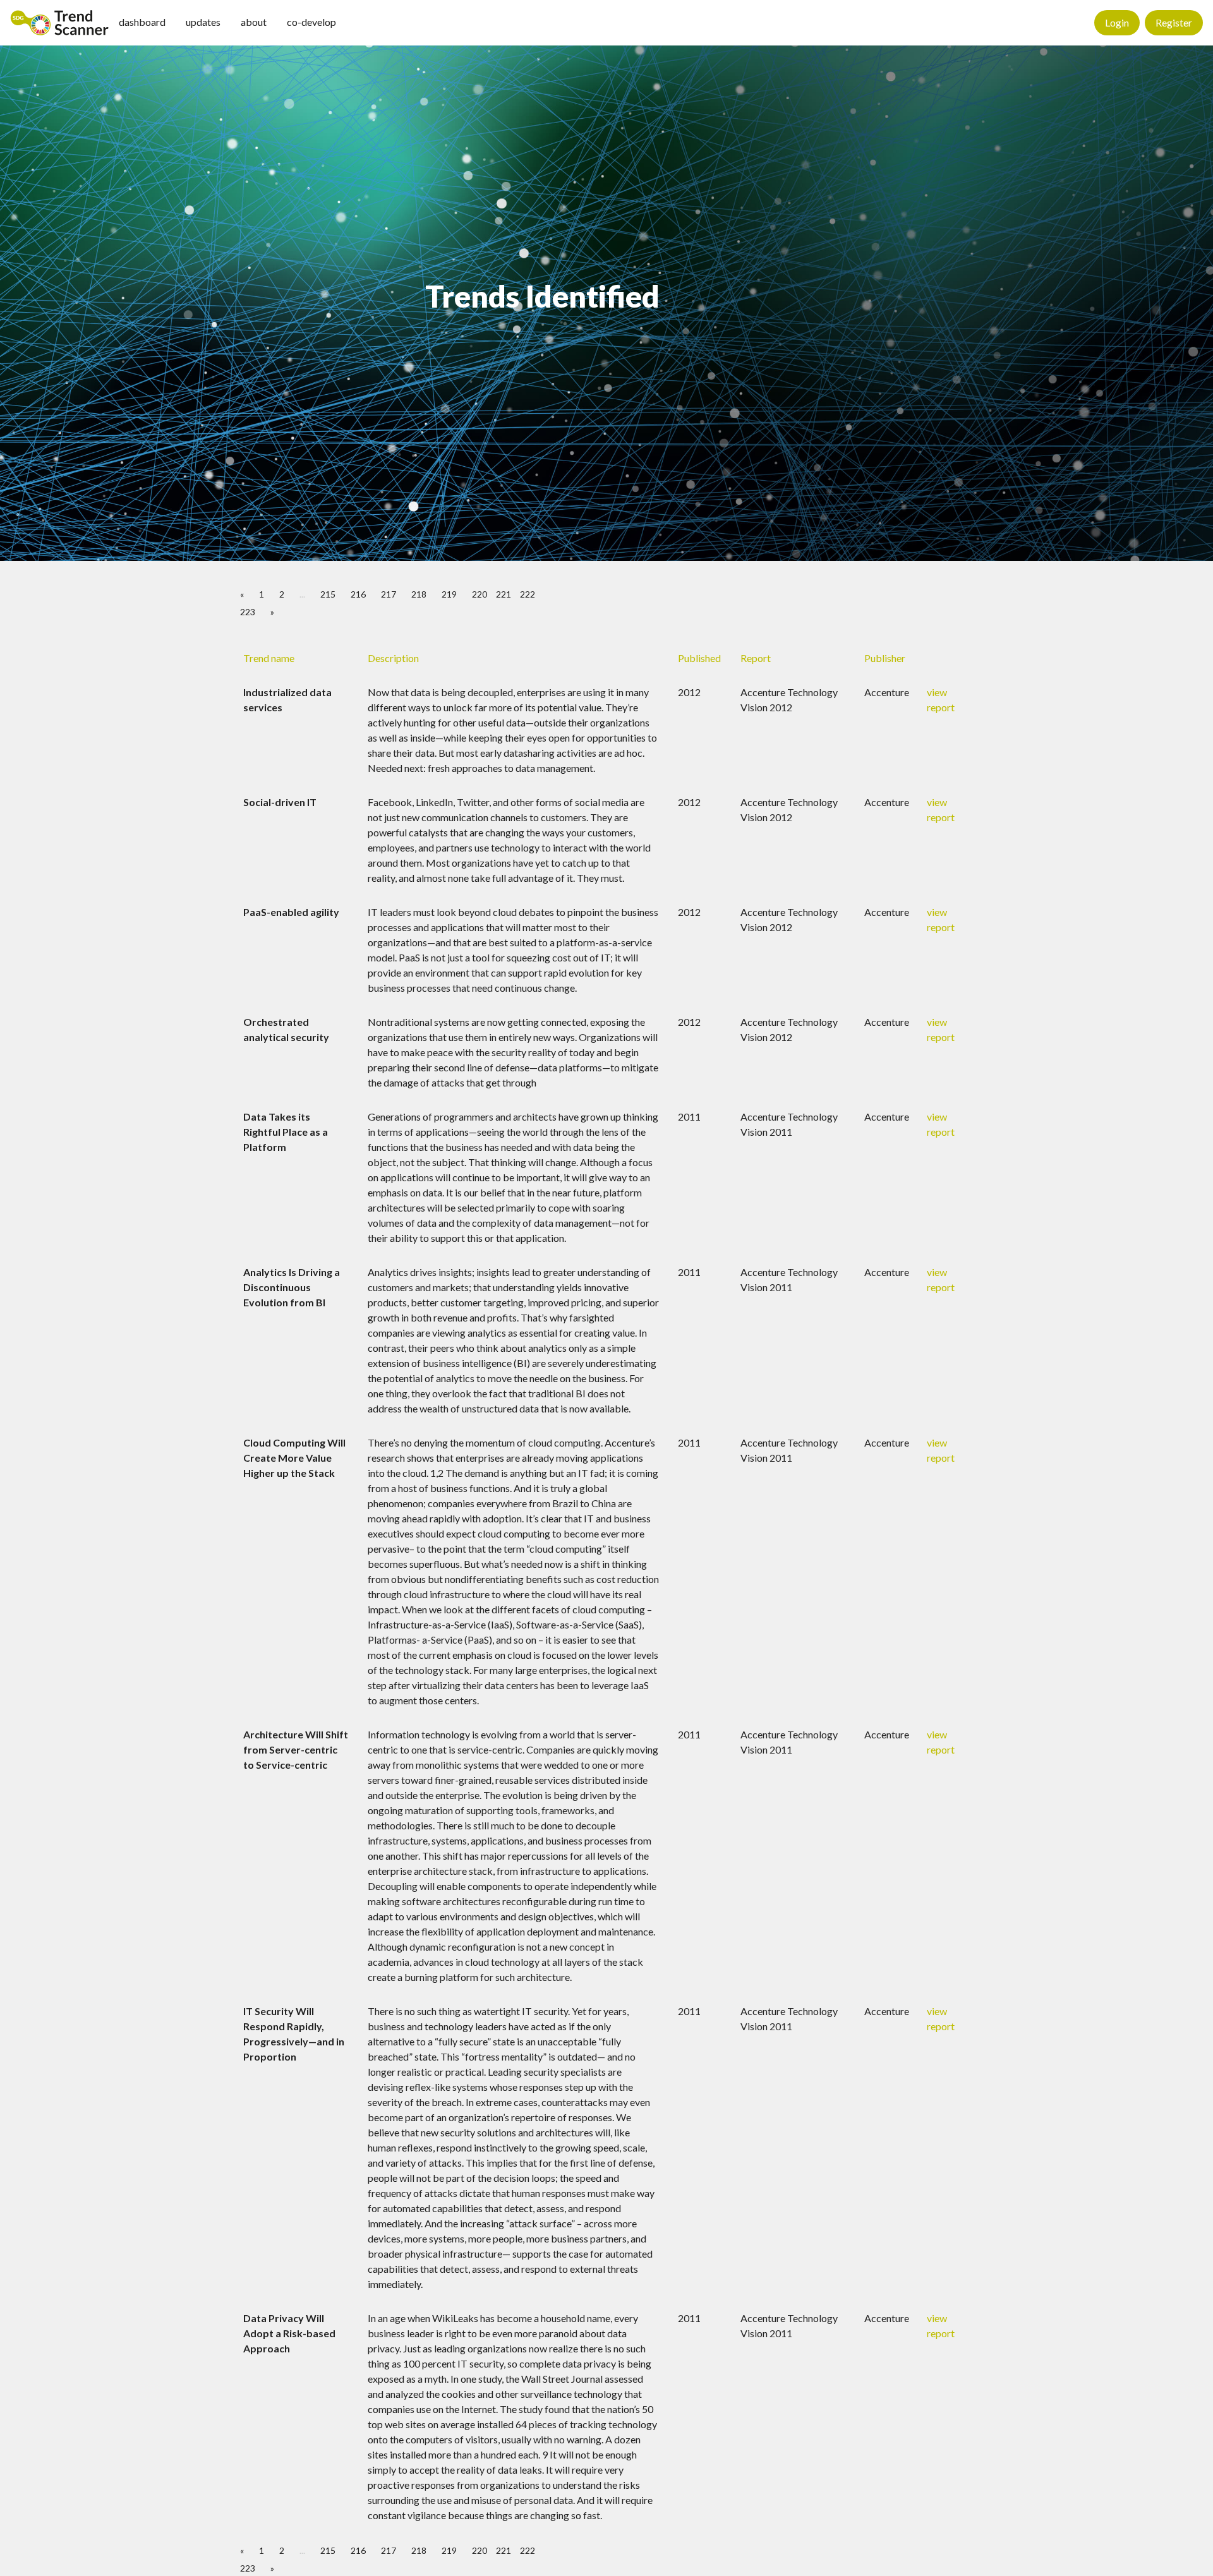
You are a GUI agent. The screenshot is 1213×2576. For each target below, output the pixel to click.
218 (419, 594)
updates (203, 22)
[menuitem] (59, 23)
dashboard (142, 22)
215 (328, 594)
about (254, 22)
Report (756, 658)
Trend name (269, 658)
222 (528, 594)
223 (248, 612)
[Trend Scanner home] (59, 23)
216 (358, 594)
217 (389, 594)
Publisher (885, 658)
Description (393, 658)
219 (449, 594)
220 (480, 594)
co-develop (311, 22)
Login (1117, 22)
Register (1174, 22)
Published (699, 658)
